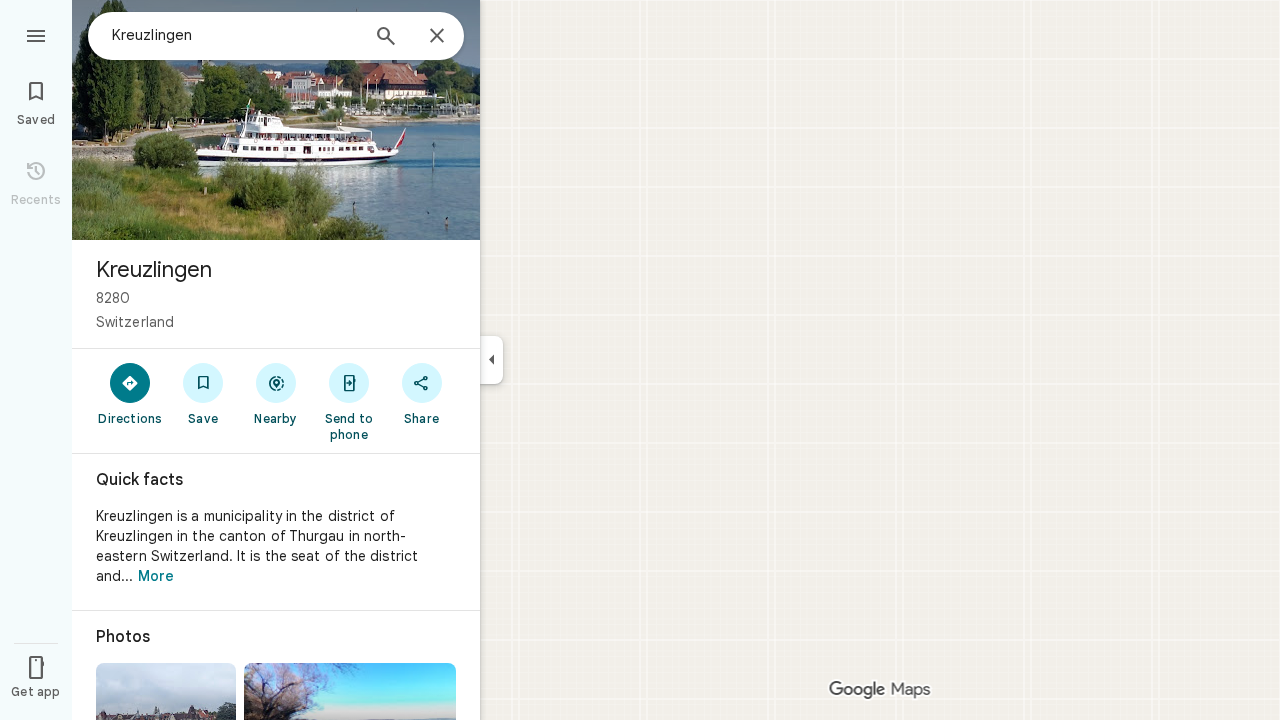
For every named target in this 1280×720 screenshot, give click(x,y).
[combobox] (235, 35)
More (156, 576)
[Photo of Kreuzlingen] (276, 120)
